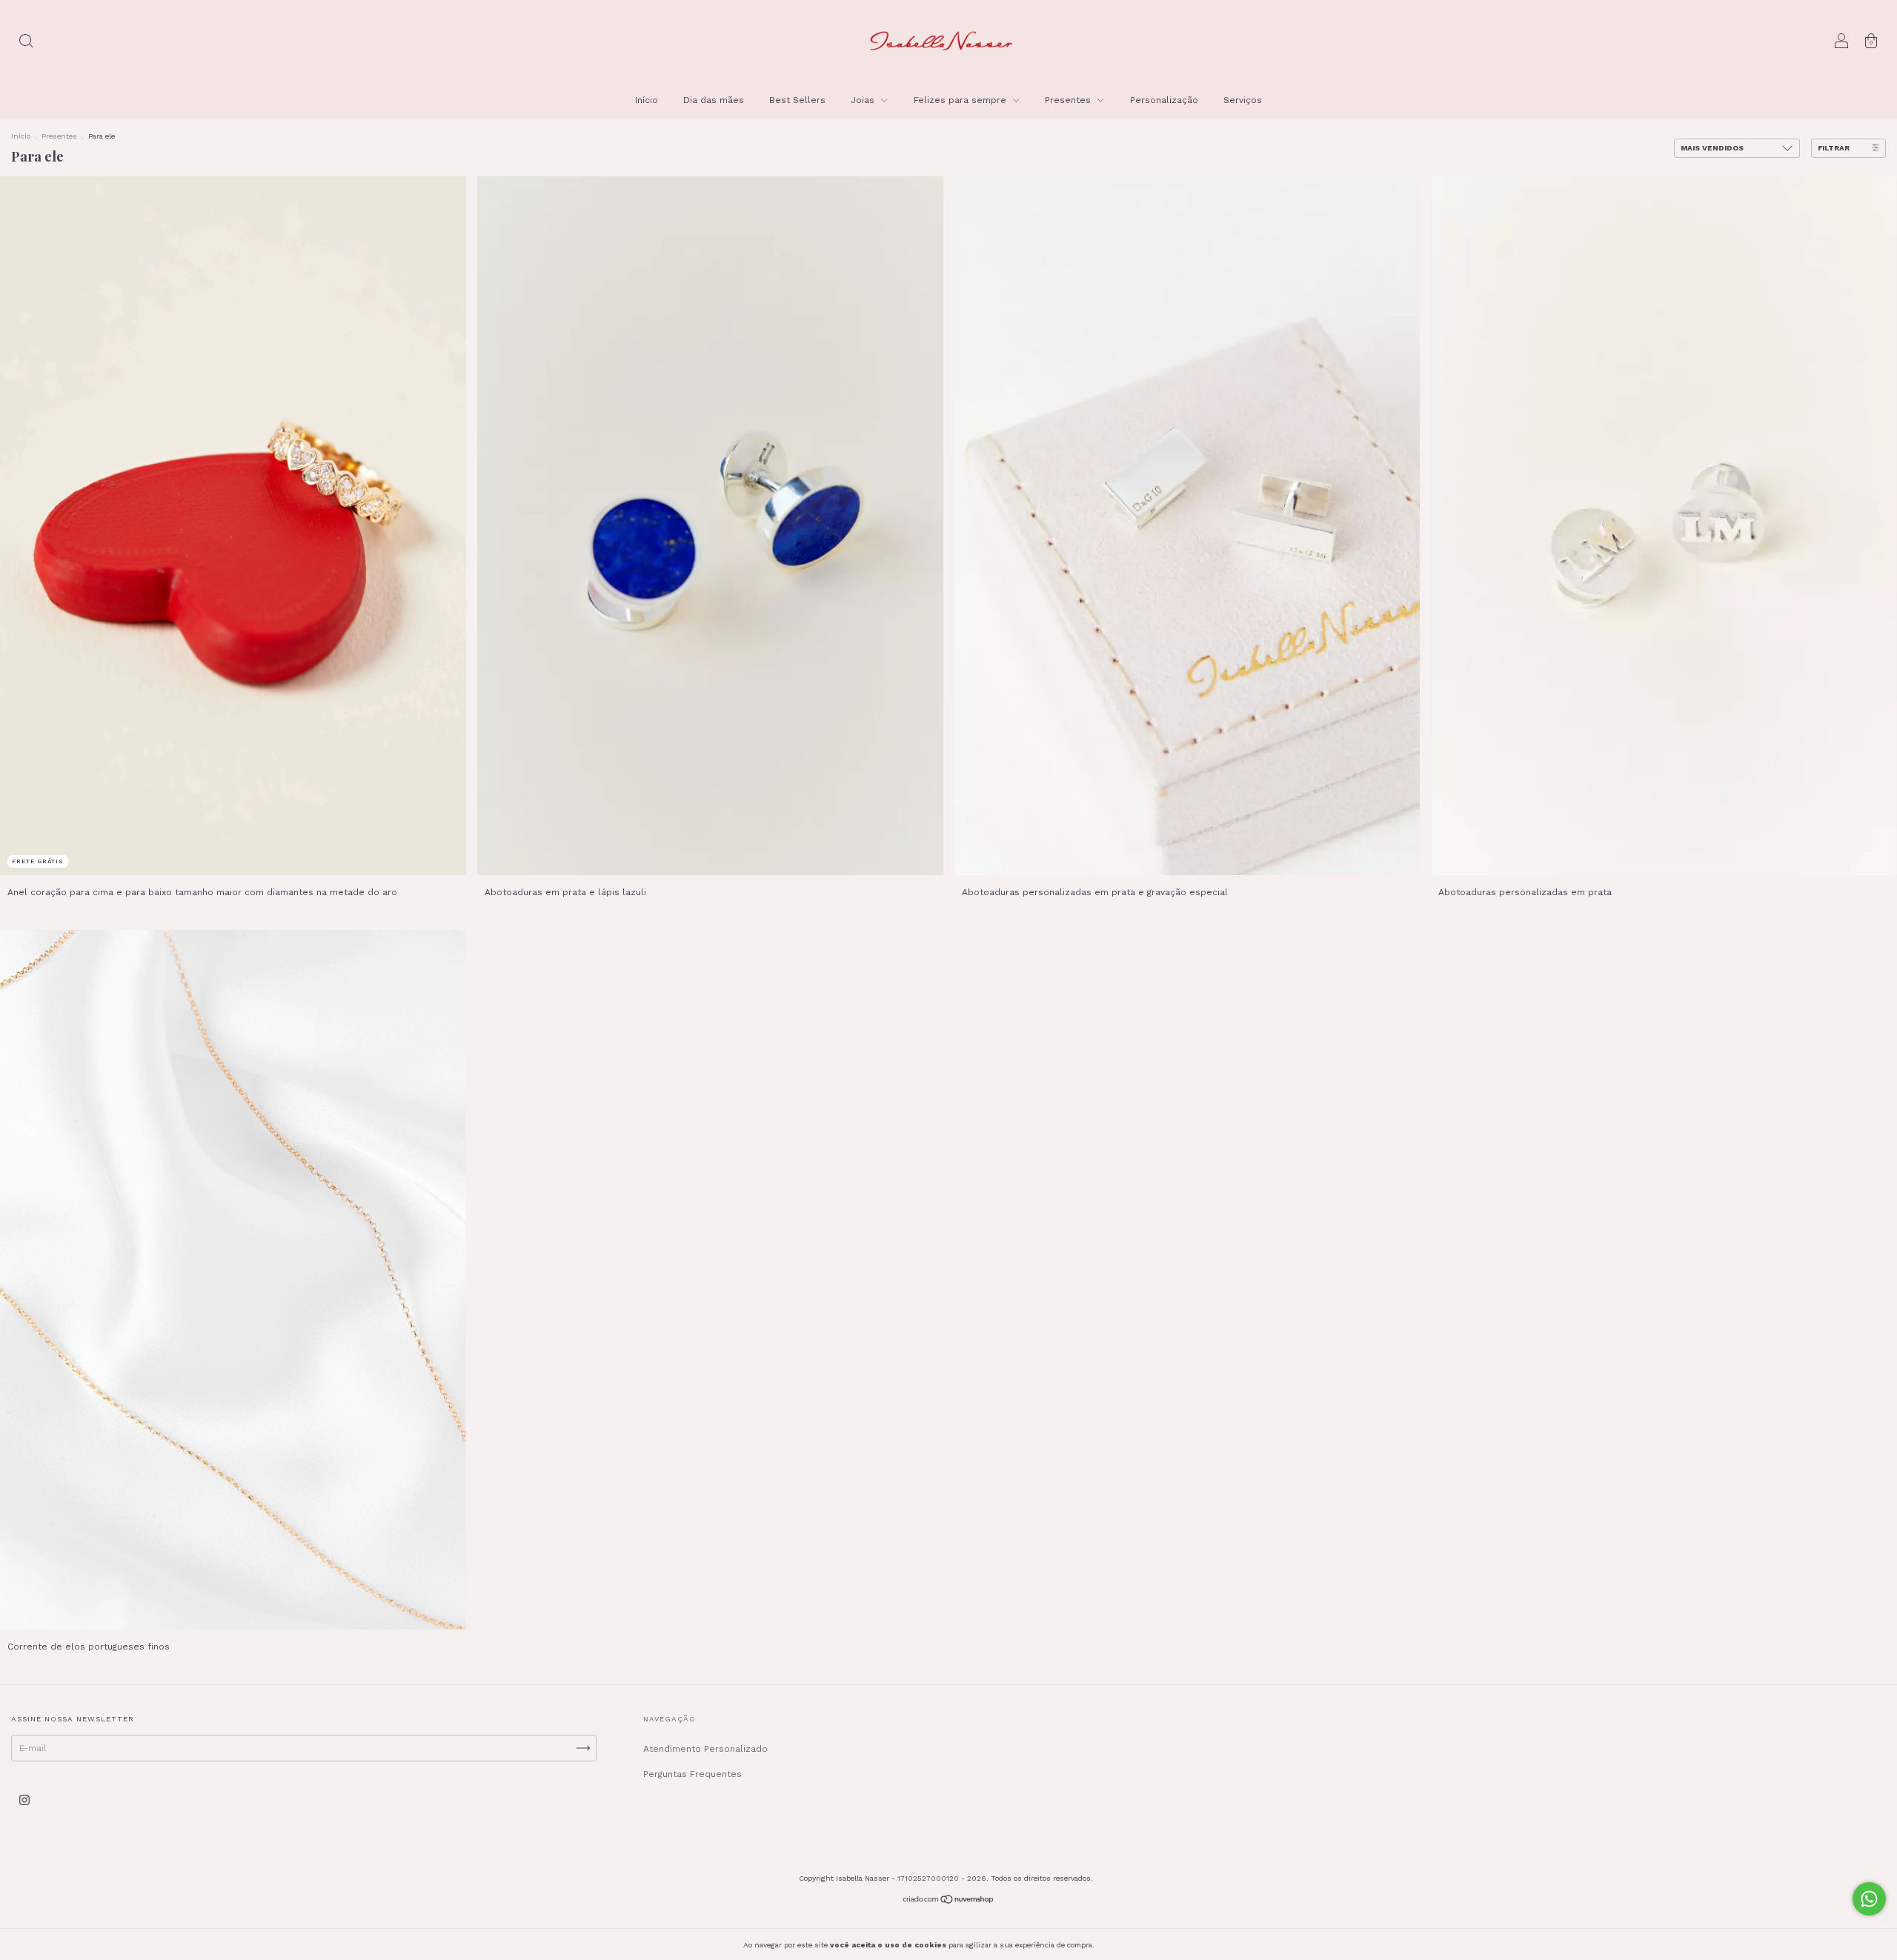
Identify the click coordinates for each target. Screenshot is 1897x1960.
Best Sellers (797, 100)
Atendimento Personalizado (705, 1749)
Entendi (1130, 1944)
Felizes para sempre (961, 100)
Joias (864, 100)
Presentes (1069, 100)
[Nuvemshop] (949, 1901)
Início (647, 100)
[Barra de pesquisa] (26, 43)
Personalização (1164, 100)
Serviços (1243, 100)
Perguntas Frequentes (692, 1774)
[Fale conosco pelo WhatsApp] (1869, 1899)
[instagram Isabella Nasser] (24, 1800)
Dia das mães (714, 100)
